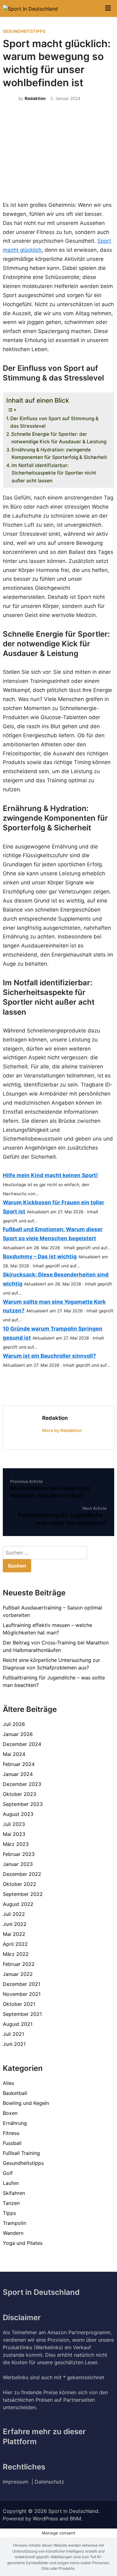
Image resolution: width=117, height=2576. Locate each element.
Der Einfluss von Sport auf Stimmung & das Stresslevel (54, 422)
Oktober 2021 (19, 2004)
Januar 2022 (18, 1974)
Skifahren (14, 2193)
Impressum (17, 2482)
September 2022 (23, 1894)
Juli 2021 (13, 2034)
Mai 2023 (14, 1834)
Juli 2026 (14, 1724)
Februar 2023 (19, 1854)
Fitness (11, 2133)
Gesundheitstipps (24, 31)
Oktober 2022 (19, 1884)
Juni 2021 (14, 2044)
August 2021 (18, 2024)
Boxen (10, 2113)
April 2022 (15, 1944)
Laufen (11, 2183)
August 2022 (18, 1904)
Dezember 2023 (22, 1784)
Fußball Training (21, 2153)
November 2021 (22, 1994)
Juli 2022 (14, 1914)
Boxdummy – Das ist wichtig (40, 1256)
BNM (76, 2519)
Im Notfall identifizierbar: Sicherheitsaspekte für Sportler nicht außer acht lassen (54, 473)
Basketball (15, 2093)
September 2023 (23, 1804)
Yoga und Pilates (23, 2243)
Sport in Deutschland (73, 2511)
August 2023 (18, 1814)
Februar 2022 (19, 1964)
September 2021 (22, 2014)
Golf (8, 2173)
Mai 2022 (14, 1934)
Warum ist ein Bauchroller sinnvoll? (49, 1356)
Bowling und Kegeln (26, 2103)
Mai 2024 (14, 1754)
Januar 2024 (18, 1774)
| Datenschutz (48, 2482)
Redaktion (35, 98)
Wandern (13, 2233)
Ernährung (15, 2123)
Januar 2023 (18, 1864)
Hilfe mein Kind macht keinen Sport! (50, 1175)
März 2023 (16, 1844)
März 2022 (16, 1954)
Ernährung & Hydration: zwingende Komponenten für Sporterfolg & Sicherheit (59, 454)
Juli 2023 (14, 1824)
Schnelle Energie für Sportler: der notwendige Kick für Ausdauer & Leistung (59, 438)
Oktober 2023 (19, 1794)
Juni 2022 (15, 1924)
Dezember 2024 (22, 1744)
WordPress (45, 2519)
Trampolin (15, 2223)
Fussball (12, 2143)
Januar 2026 (18, 1734)
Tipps (9, 2213)
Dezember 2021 (22, 1984)
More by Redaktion (62, 1430)
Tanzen (11, 2203)
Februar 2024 (19, 1764)
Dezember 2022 (22, 1874)
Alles (8, 2083)
